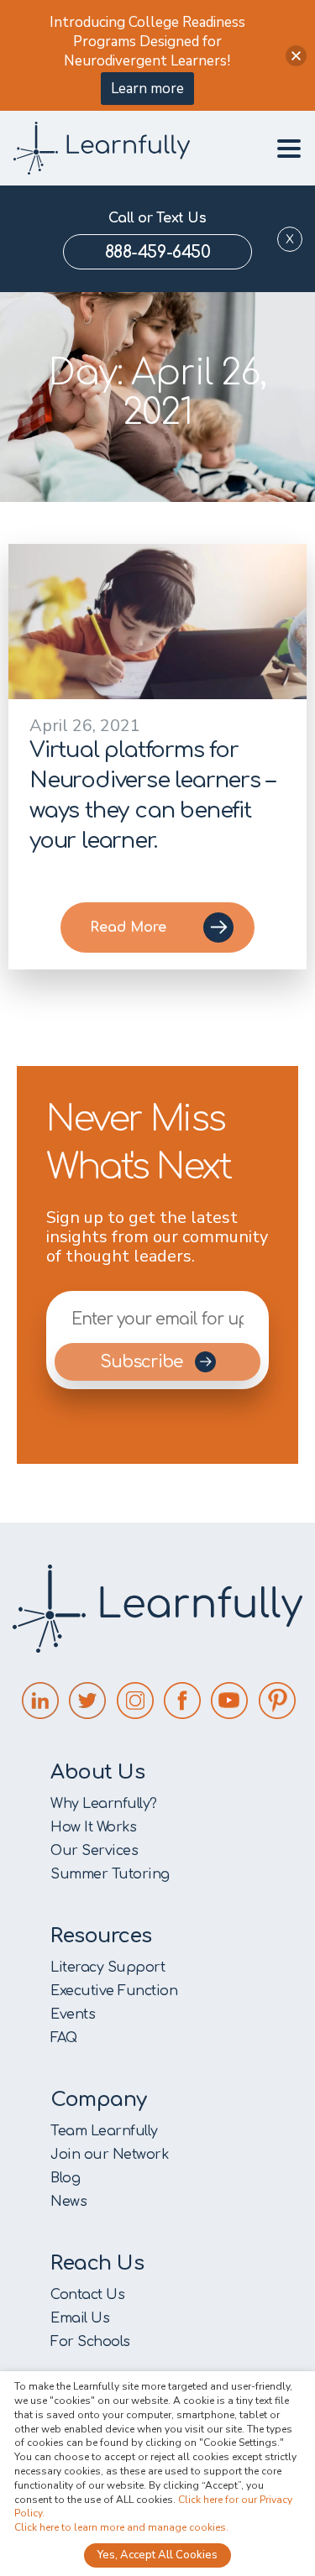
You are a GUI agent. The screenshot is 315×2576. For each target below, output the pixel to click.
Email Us (80, 2318)
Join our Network (109, 2155)
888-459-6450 (157, 252)
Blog (65, 2178)
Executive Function (114, 1991)
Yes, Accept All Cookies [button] (157, 2555)
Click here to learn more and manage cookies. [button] (121, 2527)
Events (73, 2014)
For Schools (90, 2342)
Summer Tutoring (110, 1874)
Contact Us (87, 2295)
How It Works (93, 1827)
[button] (296, 56)
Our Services (94, 1851)
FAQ (64, 2038)
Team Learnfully (104, 2131)
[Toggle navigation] (284, 149)
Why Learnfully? (104, 1804)
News (68, 2202)
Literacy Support (108, 1967)
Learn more (147, 89)
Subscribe (143, 1362)
